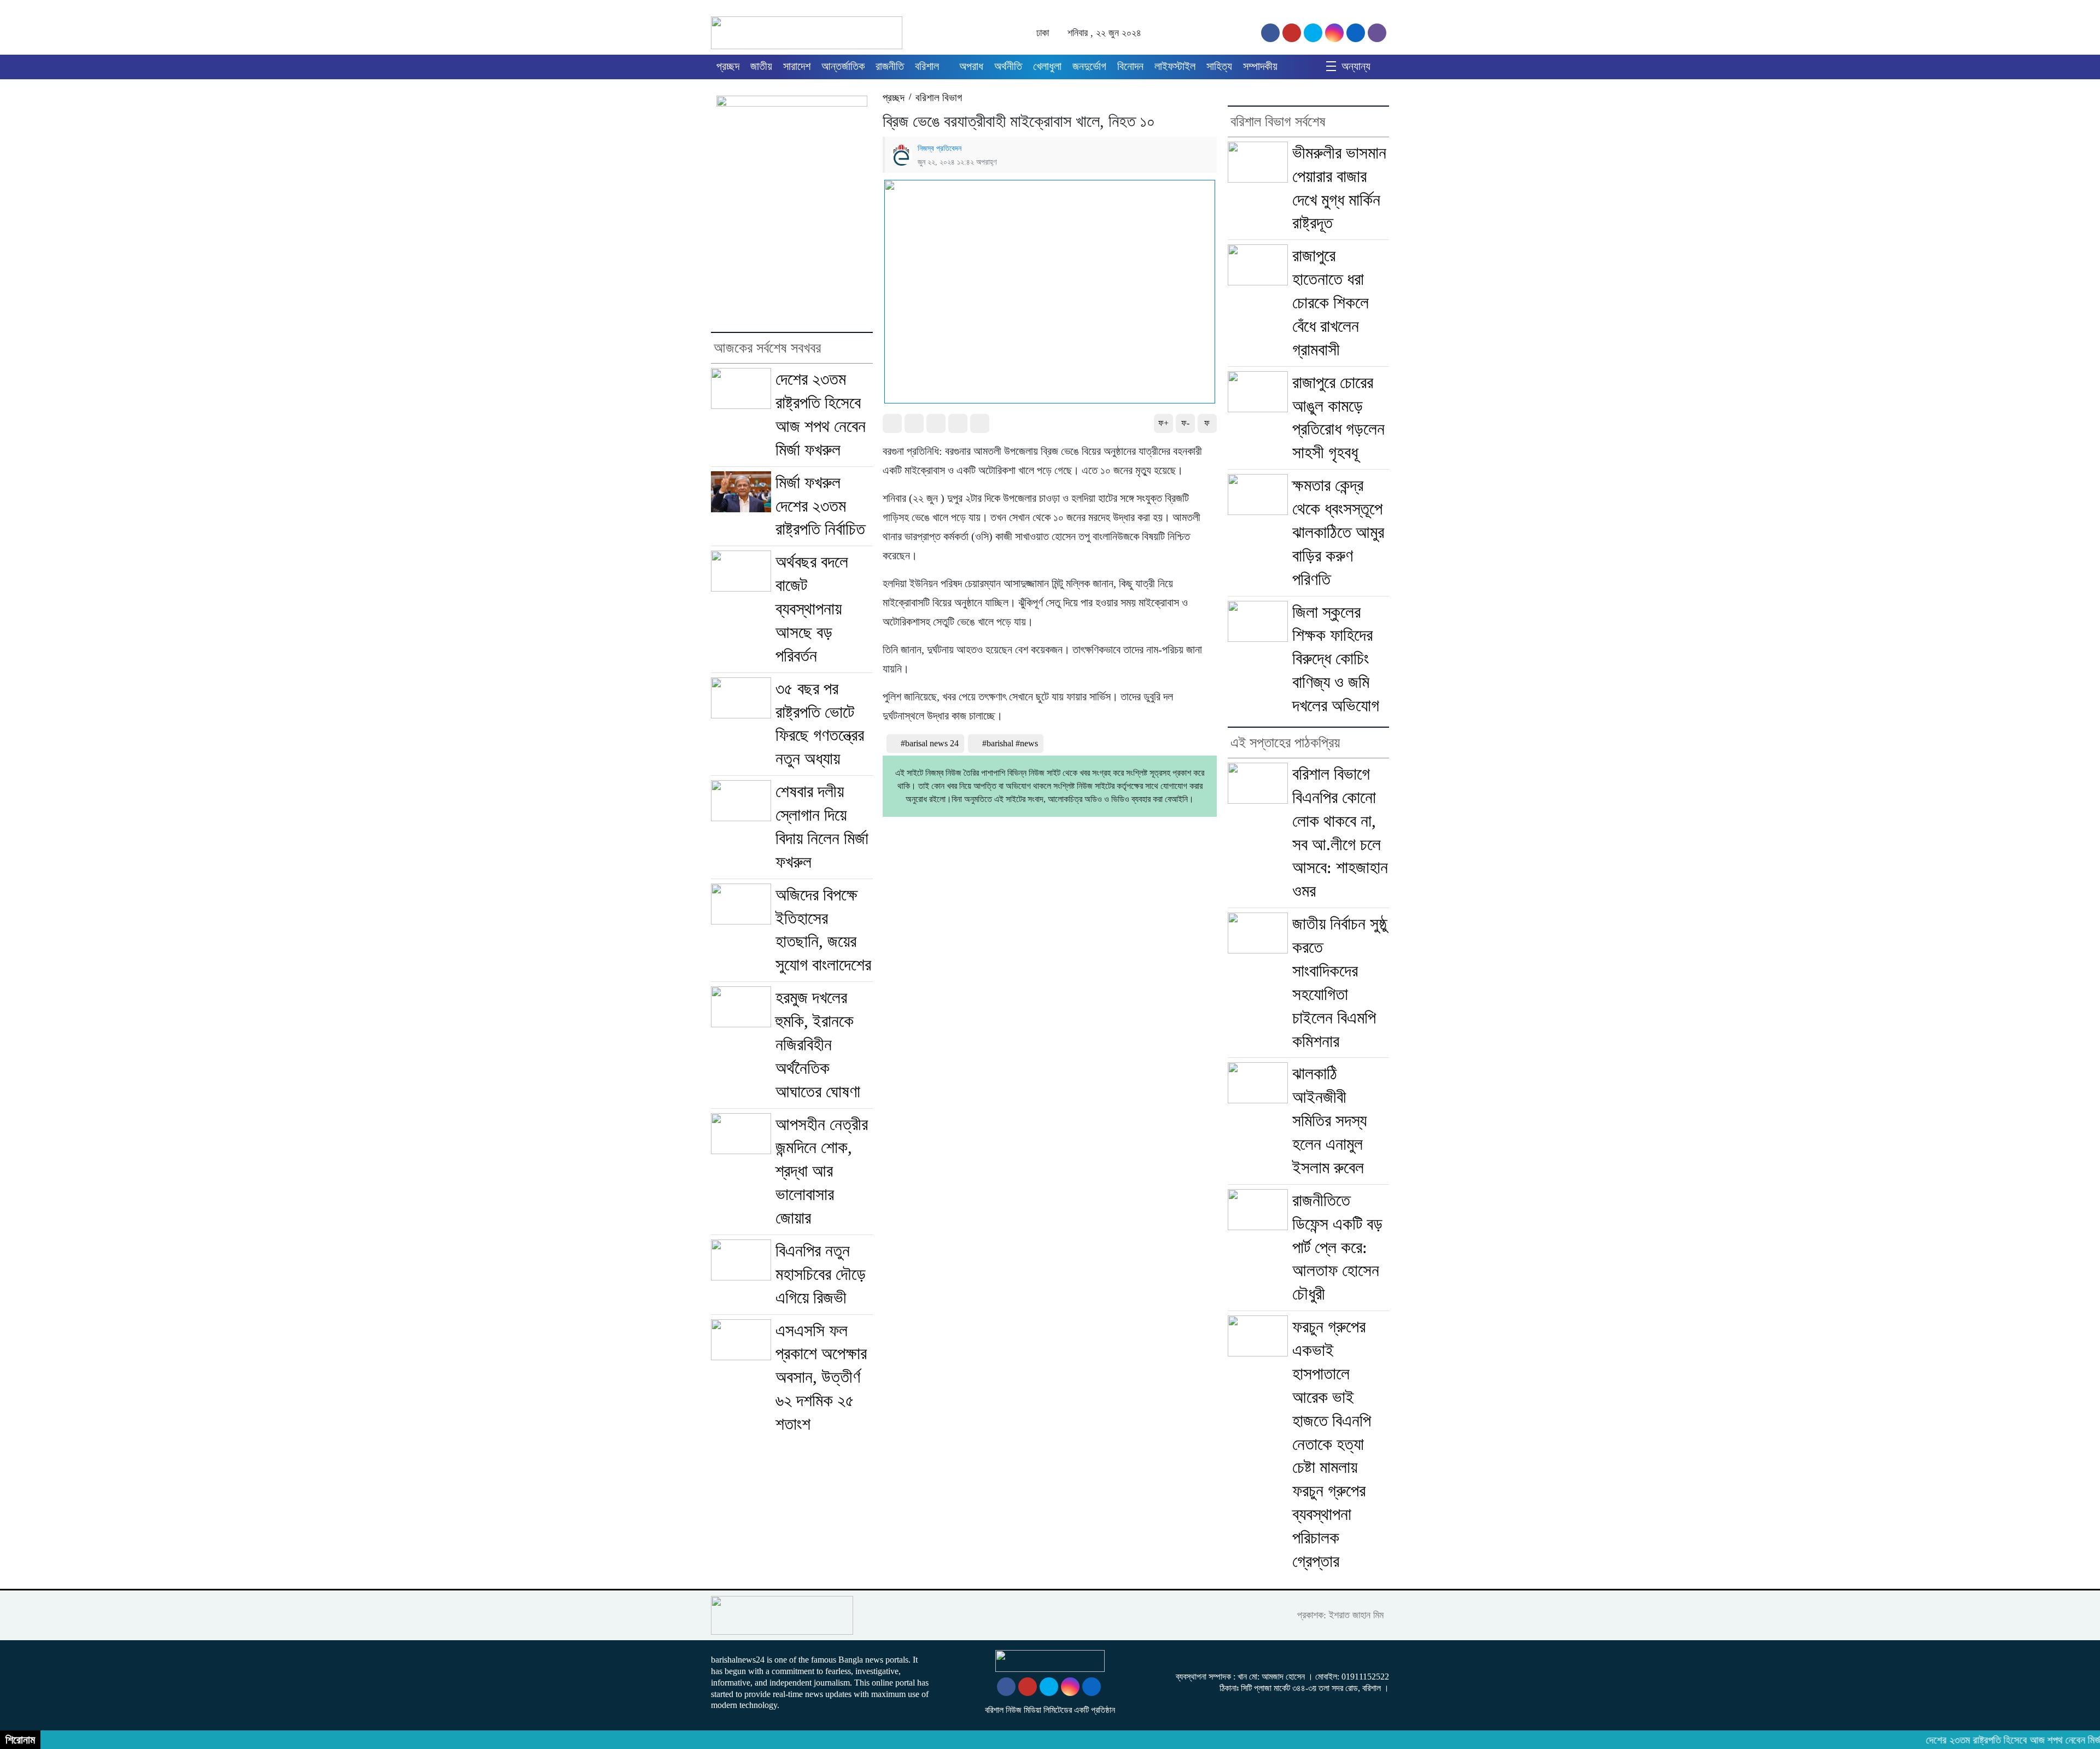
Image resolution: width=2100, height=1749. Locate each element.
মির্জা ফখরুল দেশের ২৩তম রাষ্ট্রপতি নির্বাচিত (820, 506)
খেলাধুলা (1047, 66)
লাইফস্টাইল (1175, 66)
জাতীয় (761, 66)
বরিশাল (927, 66)
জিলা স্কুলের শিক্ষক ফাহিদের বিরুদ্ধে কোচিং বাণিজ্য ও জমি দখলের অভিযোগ (1336, 659)
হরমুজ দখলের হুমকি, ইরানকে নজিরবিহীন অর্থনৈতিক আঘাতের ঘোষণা (818, 1045)
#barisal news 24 (930, 743)
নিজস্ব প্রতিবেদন (940, 148)
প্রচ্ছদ (728, 66)
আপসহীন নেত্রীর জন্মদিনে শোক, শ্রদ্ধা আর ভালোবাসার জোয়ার (822, 1171)
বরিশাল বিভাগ (939, 98)
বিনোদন (1130, 66)
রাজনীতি (890, 66)
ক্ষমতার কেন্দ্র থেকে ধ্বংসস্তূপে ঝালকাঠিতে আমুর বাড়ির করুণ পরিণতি (1338, 532)
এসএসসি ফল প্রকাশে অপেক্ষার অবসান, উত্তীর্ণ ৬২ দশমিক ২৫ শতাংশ (821, 1377)
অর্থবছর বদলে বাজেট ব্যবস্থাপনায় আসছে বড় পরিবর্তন (812, 609)
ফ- (1185, 423)
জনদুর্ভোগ (1089, 66)
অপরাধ (971, 66)
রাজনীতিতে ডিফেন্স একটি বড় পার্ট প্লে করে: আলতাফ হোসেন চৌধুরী (1337, 1247)
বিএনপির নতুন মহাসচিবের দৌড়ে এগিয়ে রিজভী (821, 1274)
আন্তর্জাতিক (843, 66)
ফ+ (1163, 423)
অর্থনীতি (1008, 66)
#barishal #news (1010, 743)
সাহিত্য (1219, 66)
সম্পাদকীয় (1260, 66)
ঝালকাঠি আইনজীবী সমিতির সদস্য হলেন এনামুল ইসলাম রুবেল (1329, 1121)
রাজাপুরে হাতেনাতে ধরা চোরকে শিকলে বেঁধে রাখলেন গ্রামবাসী (1331, 303)
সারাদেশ (797, 66)
